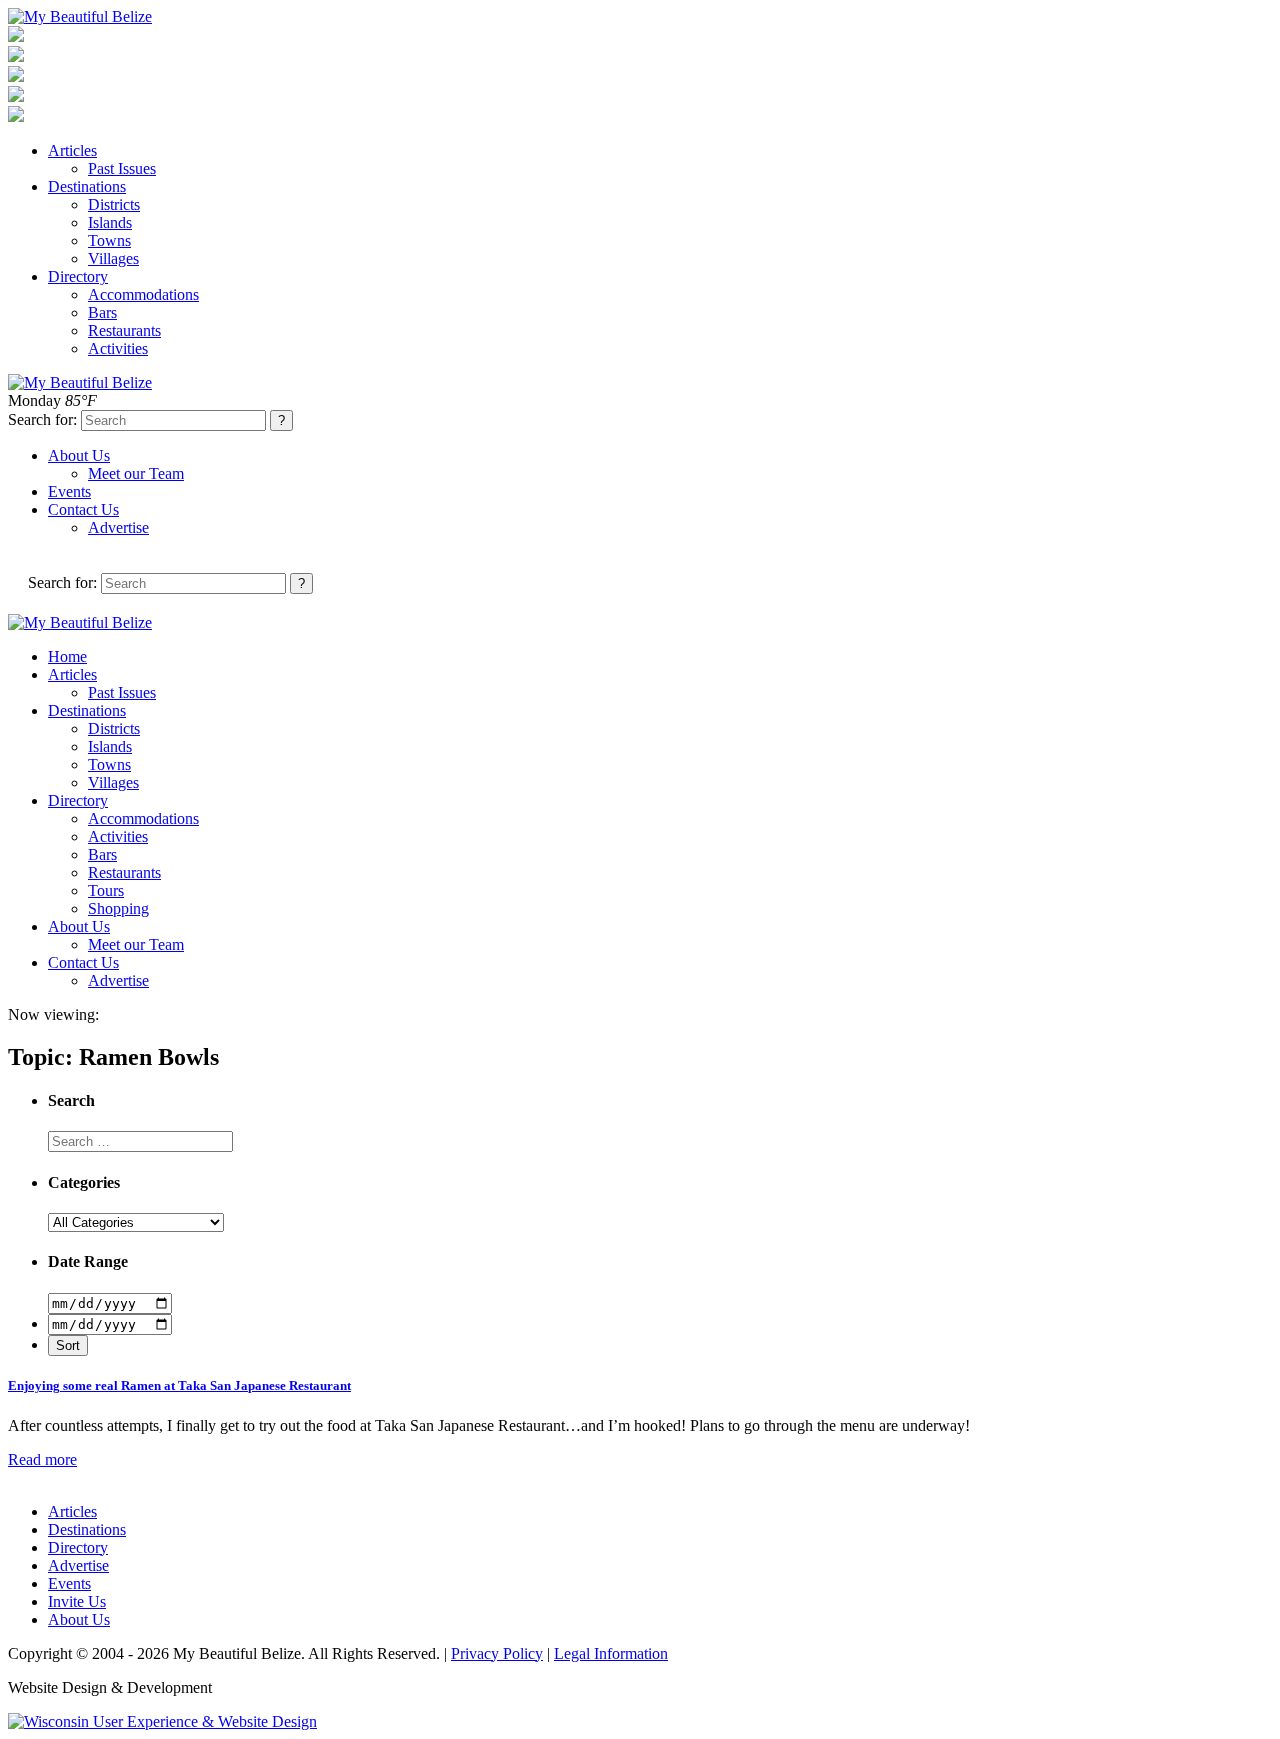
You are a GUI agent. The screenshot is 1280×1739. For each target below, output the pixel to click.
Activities (118, 348)
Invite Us (77, 1601)
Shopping (118, 908)
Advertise (118, 527)
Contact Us (83, 509)
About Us (79, 455)
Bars (102, 312)
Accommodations (143, 294)
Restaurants (124, 330)
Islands (110, 222)
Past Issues (122, 168)
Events (69, 491)
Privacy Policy (497, 1653)
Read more (42, 1459)
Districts (114, 204)
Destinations (87, 186)
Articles (72, 150)
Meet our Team (136, 473)
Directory (78, 276)
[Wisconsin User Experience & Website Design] (162, 1721)
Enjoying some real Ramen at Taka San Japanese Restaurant (179, 1385)
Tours (106, 890)
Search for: (42, 419)
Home (67, 656)
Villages (113, 258)
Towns (109, 240)
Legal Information (611, 1653)
